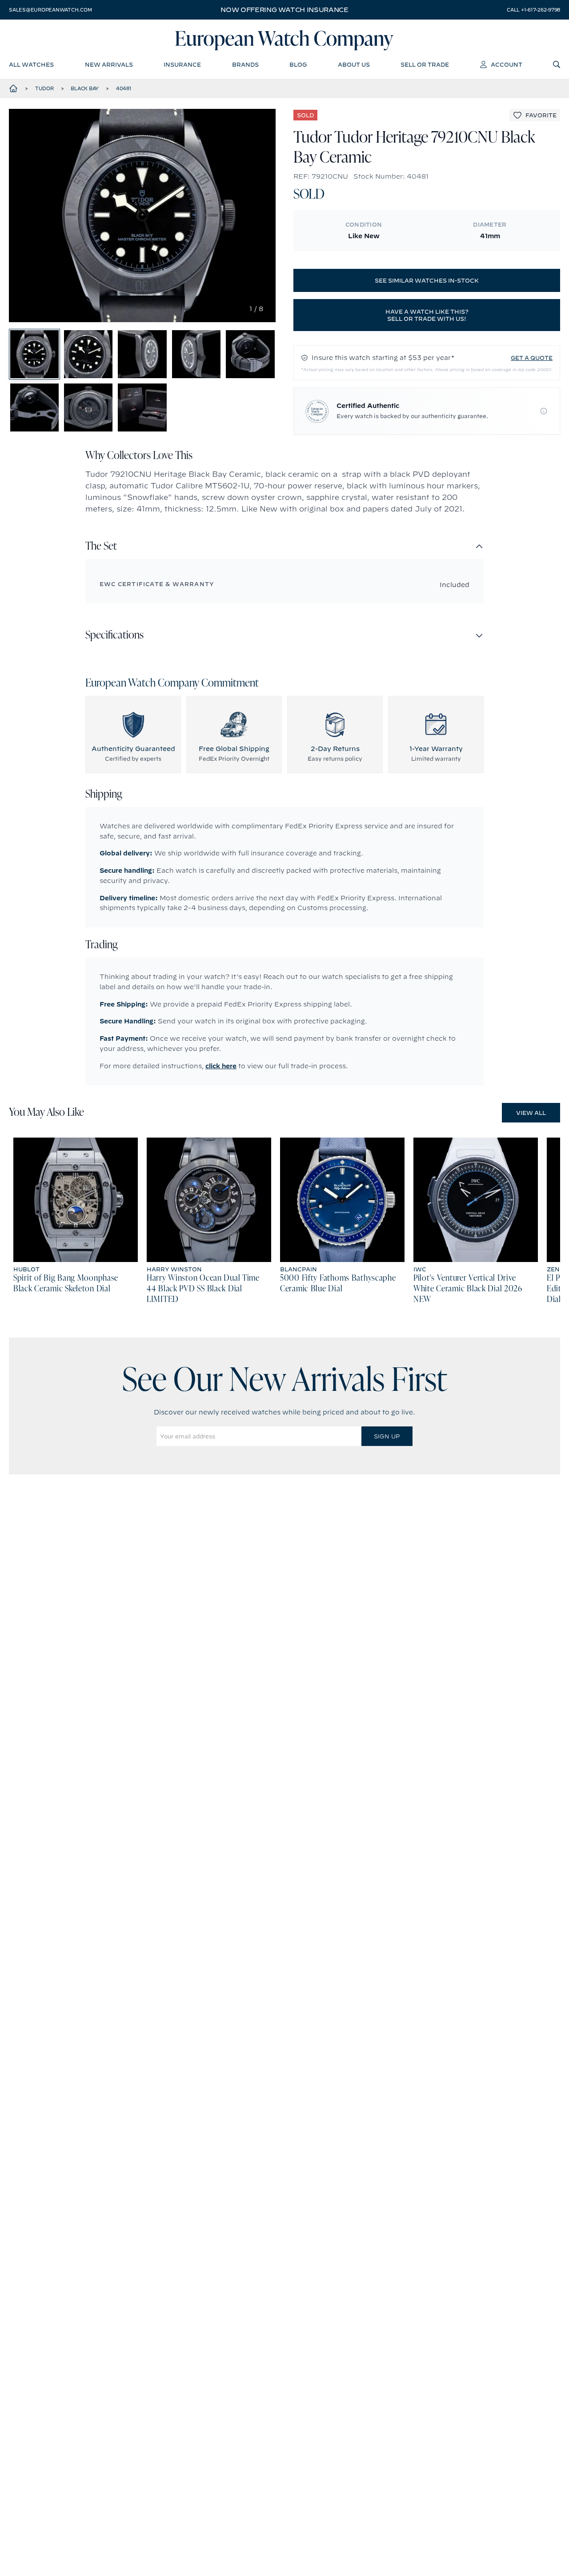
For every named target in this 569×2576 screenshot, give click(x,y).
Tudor (44, 88)
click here (221, 1066)
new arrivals (109, 64)
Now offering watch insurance (284, 10)
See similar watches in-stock (427, 280)
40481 (124, 88)
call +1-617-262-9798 (533, 10)
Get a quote (532, 358)
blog (298, 64)
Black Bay (85, 88)
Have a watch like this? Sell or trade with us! (427, 315)
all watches (31, 64)
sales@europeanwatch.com (50, 10)
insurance (182, 64)
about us (354, 64)
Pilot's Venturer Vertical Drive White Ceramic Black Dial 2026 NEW (468, 1289)
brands (245, 64)
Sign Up (387, 1436)
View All (531, 1113)
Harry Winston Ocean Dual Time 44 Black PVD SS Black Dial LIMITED (203, 1289)
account (507, 64)
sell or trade (425, 64)
